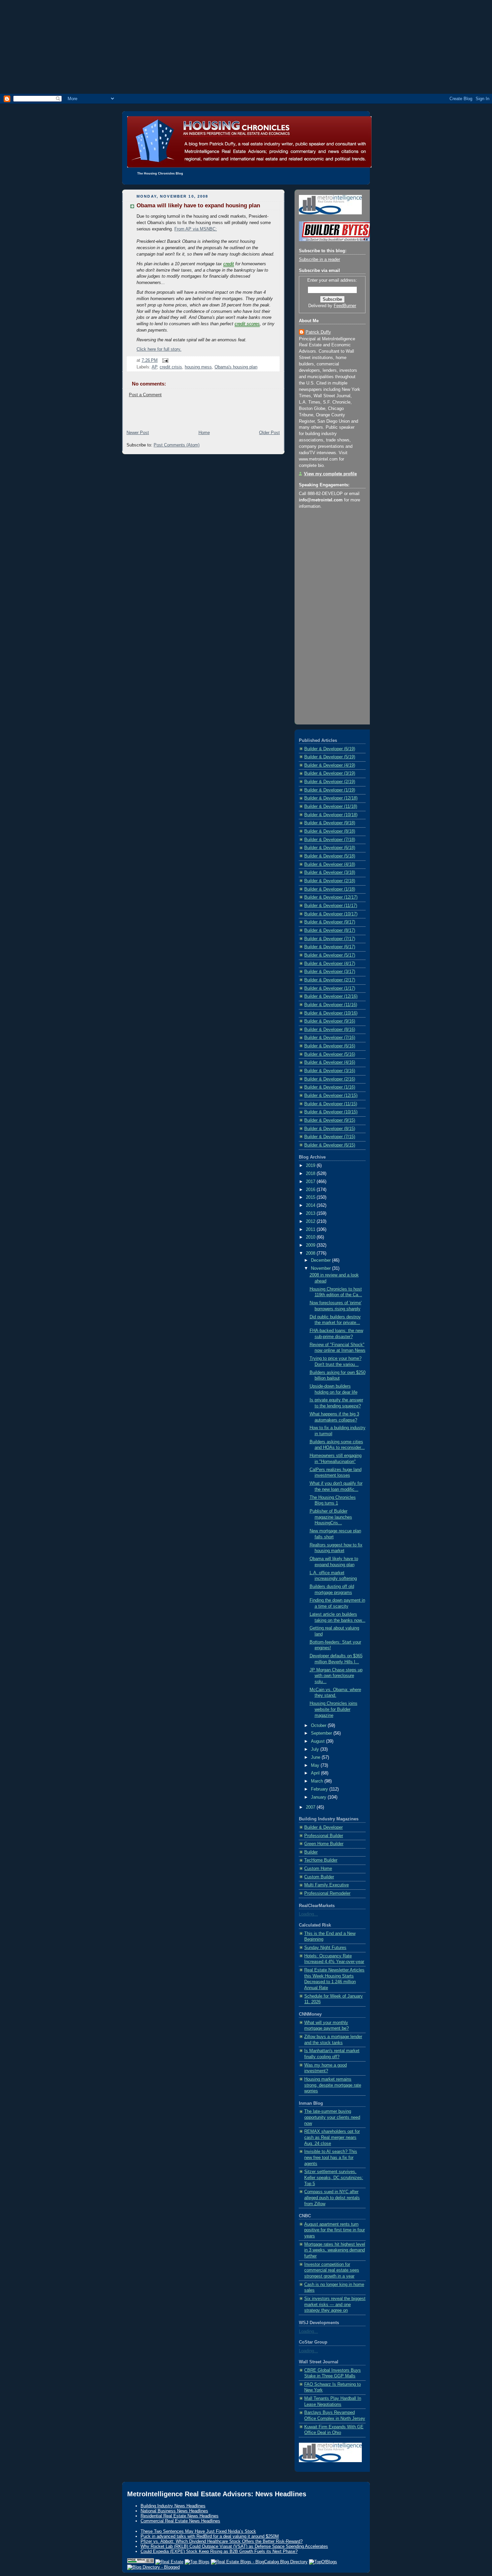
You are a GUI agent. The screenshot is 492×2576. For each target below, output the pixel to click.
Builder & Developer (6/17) (330, 947)
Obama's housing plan (236, 367)
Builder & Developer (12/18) (331, 798)
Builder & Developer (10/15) (331, 1112)
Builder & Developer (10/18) (331, 815)
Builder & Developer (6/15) (330, 1145)
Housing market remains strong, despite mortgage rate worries (333, 2085)
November (321, 1268)
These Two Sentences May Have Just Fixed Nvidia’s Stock (198, 2531)
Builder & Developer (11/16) (331, 1005)
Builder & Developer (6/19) (330, 749)
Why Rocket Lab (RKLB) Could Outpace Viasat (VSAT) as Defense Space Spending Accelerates (234, 2546)
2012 (311, 1222)
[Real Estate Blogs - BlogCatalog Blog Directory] (259, 2562)
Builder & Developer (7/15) (330, 1137)
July (316, 1749)
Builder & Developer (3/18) (330, 873)
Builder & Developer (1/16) (330, 1087)
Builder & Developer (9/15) (330, 1120)
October (319, 1726)
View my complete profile (330, 474)
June (316, 1757)
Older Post (269, 433)
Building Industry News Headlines (173, 2506)
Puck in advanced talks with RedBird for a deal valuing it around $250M (210, 2536)
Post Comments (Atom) (177, 445)
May (316, 1765)
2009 (311, 1245)
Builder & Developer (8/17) (330, 930)
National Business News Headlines (174, 2511)
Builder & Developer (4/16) (330, 1062)
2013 (311, 1213)
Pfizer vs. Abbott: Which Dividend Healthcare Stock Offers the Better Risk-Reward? (222, 2541)
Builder (311, 1852)
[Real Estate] (169, 2562)
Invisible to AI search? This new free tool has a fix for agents (331, 2157)
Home (204, 433)
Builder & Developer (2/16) (330, 1079)
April (316, 1773)
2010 (311, 1237)
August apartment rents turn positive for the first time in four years (335, 2230)
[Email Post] (164, 360)
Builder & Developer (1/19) (330, 790)
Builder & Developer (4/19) (330, 765)
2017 (311, 1182)
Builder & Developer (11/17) (331, 906)
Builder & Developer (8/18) (330, 831)
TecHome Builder (321, 1860)
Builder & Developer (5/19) (330, 757)
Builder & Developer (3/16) (330, 1071)
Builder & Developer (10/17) (331, 914)
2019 (311, 1166)
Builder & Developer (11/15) (331, 1104)
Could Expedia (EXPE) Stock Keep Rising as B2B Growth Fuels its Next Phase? (219, 2551)
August (318, 1741)
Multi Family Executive (326, 1885)
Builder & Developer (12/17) (331, 897)
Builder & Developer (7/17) (330, 939)
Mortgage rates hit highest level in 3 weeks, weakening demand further (335, 2250)
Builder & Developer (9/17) (330, 922)
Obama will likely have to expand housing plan (198, 205)
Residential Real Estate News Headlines (180, 2516)
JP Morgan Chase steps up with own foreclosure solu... (336, 1676)
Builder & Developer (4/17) (330, 964)
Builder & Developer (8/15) (330, 1129)
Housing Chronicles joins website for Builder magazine (334, 1709)
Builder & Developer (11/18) (331, 807)
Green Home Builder (324, 1844)
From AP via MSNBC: (196, 229)
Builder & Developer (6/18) (330, 848)
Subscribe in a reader (319, 260)
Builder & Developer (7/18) (330, 840)
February (320, 1789)
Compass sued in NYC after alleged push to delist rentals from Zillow (332, 2198)
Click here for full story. (159, 349)
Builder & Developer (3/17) (330, 972)
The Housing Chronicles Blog (160, 173)
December (321, 1260)
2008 (311, 1253)
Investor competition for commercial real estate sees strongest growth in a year (332, 2270)
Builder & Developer (323, 1827)
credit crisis (171, 367)
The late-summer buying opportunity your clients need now (332, 2117)
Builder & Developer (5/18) (330, 856)
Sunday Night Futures (325, 1948)
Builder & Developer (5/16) (330, 1054)
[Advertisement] (246, 47)
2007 (311, 1807)
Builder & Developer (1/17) (330, 988)
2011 (311, 1230)
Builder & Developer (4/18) (330, 864)
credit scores (247, 324)
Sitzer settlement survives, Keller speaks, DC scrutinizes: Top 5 (334, 2178)
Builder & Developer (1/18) (330, 889)
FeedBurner (345, 306)
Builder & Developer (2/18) (330, 881)
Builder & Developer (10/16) (331, 1013)
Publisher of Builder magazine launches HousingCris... (331, 1517)
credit (229, 264)
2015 (311, 1197)
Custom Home (318, 1869)
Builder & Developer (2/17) (330, 980)
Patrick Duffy (318, 332)
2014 (311, 1205)
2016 (311, 1190)
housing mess (198, 367)
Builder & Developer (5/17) (330, 955)
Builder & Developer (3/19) (330, 773)
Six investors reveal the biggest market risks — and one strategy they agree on (335, 2305)
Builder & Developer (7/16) (330, 1038)
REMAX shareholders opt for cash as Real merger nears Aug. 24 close (332, 2137)
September (322, 1733)
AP (154, 367)
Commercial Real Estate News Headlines (180, 2521)
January (319, 1797)
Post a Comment (145, 395)
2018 (311, 1174)
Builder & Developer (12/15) (331, 1096)
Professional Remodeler (327, 1893)
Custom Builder (319, 1877)
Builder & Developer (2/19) (330, 782)
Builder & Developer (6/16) (330, 1046)
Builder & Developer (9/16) (330, 1021)
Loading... (308, 1914)
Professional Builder (324, 1836)
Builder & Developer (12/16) (331, 996)
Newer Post (138, 433)
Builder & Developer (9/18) (330, 823)
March (318, 1781)
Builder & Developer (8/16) (330, 1030)
